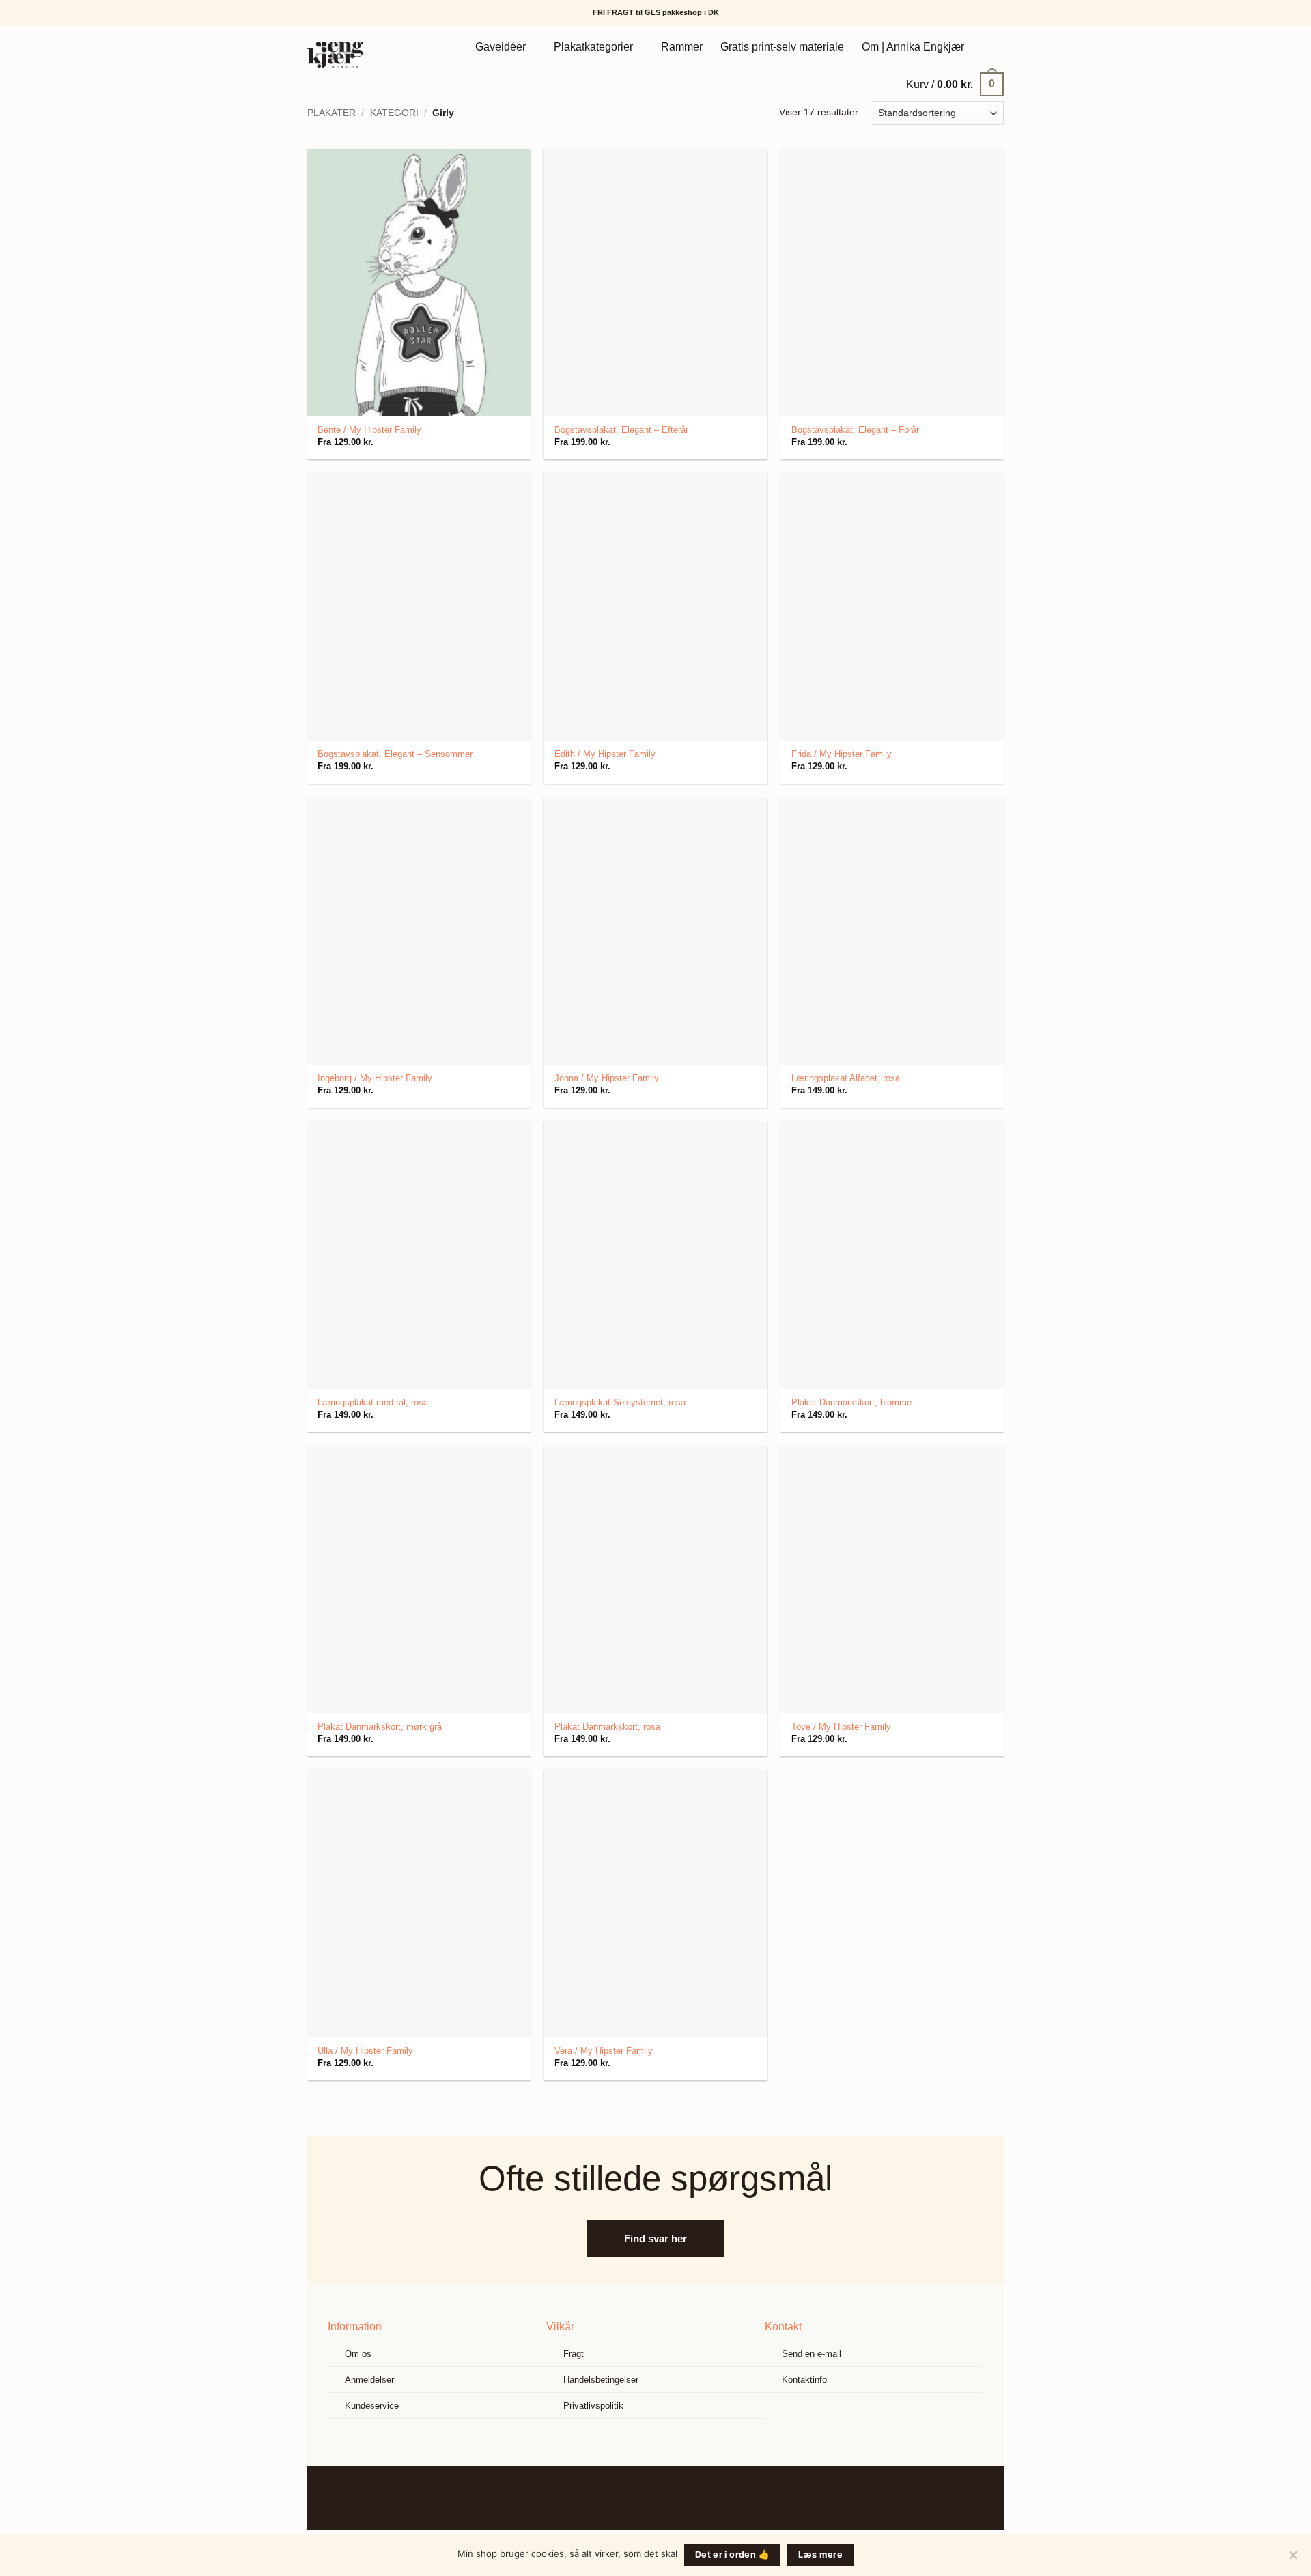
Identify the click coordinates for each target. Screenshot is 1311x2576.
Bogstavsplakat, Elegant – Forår (855, 430)
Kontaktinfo (804, 2380)
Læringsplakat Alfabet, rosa (846, 1078)
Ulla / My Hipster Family (365, 2051)
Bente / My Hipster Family (369, 430)
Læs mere (820, 2554)
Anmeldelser (369, 2380)
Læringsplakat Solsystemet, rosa (620, 1402)
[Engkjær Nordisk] (353, 55)
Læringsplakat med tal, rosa (373, 1402)
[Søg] (988, 47)
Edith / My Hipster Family (605, 754)
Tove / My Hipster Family (841, 1727)
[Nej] (1293, 2559)
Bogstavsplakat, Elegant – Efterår (621, 430)
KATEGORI (394, 113)
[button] (955, 84)
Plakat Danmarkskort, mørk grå (380, 1727)
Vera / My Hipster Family (604, 2051)
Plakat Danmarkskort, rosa (607, 1727)
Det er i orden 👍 (732, 2554)
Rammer (682, 47)
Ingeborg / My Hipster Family (375, 1078)
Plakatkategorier (593, 47)
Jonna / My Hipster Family (607, 1078)
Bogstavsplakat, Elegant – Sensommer (395, 754)
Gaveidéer (501, 47)
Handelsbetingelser (601, 2380)
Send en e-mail (812, 2354)
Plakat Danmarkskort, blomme (851, 1402)
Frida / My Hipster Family (842, 754)
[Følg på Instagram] (666, 2498)
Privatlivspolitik (593, 2406)
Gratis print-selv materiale (782, 47)
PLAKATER (332, 113)
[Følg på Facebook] (645, 2498)
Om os (358, 2354)
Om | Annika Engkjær (913, 47)
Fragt (574, 2354)
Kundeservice (372, 2406)
